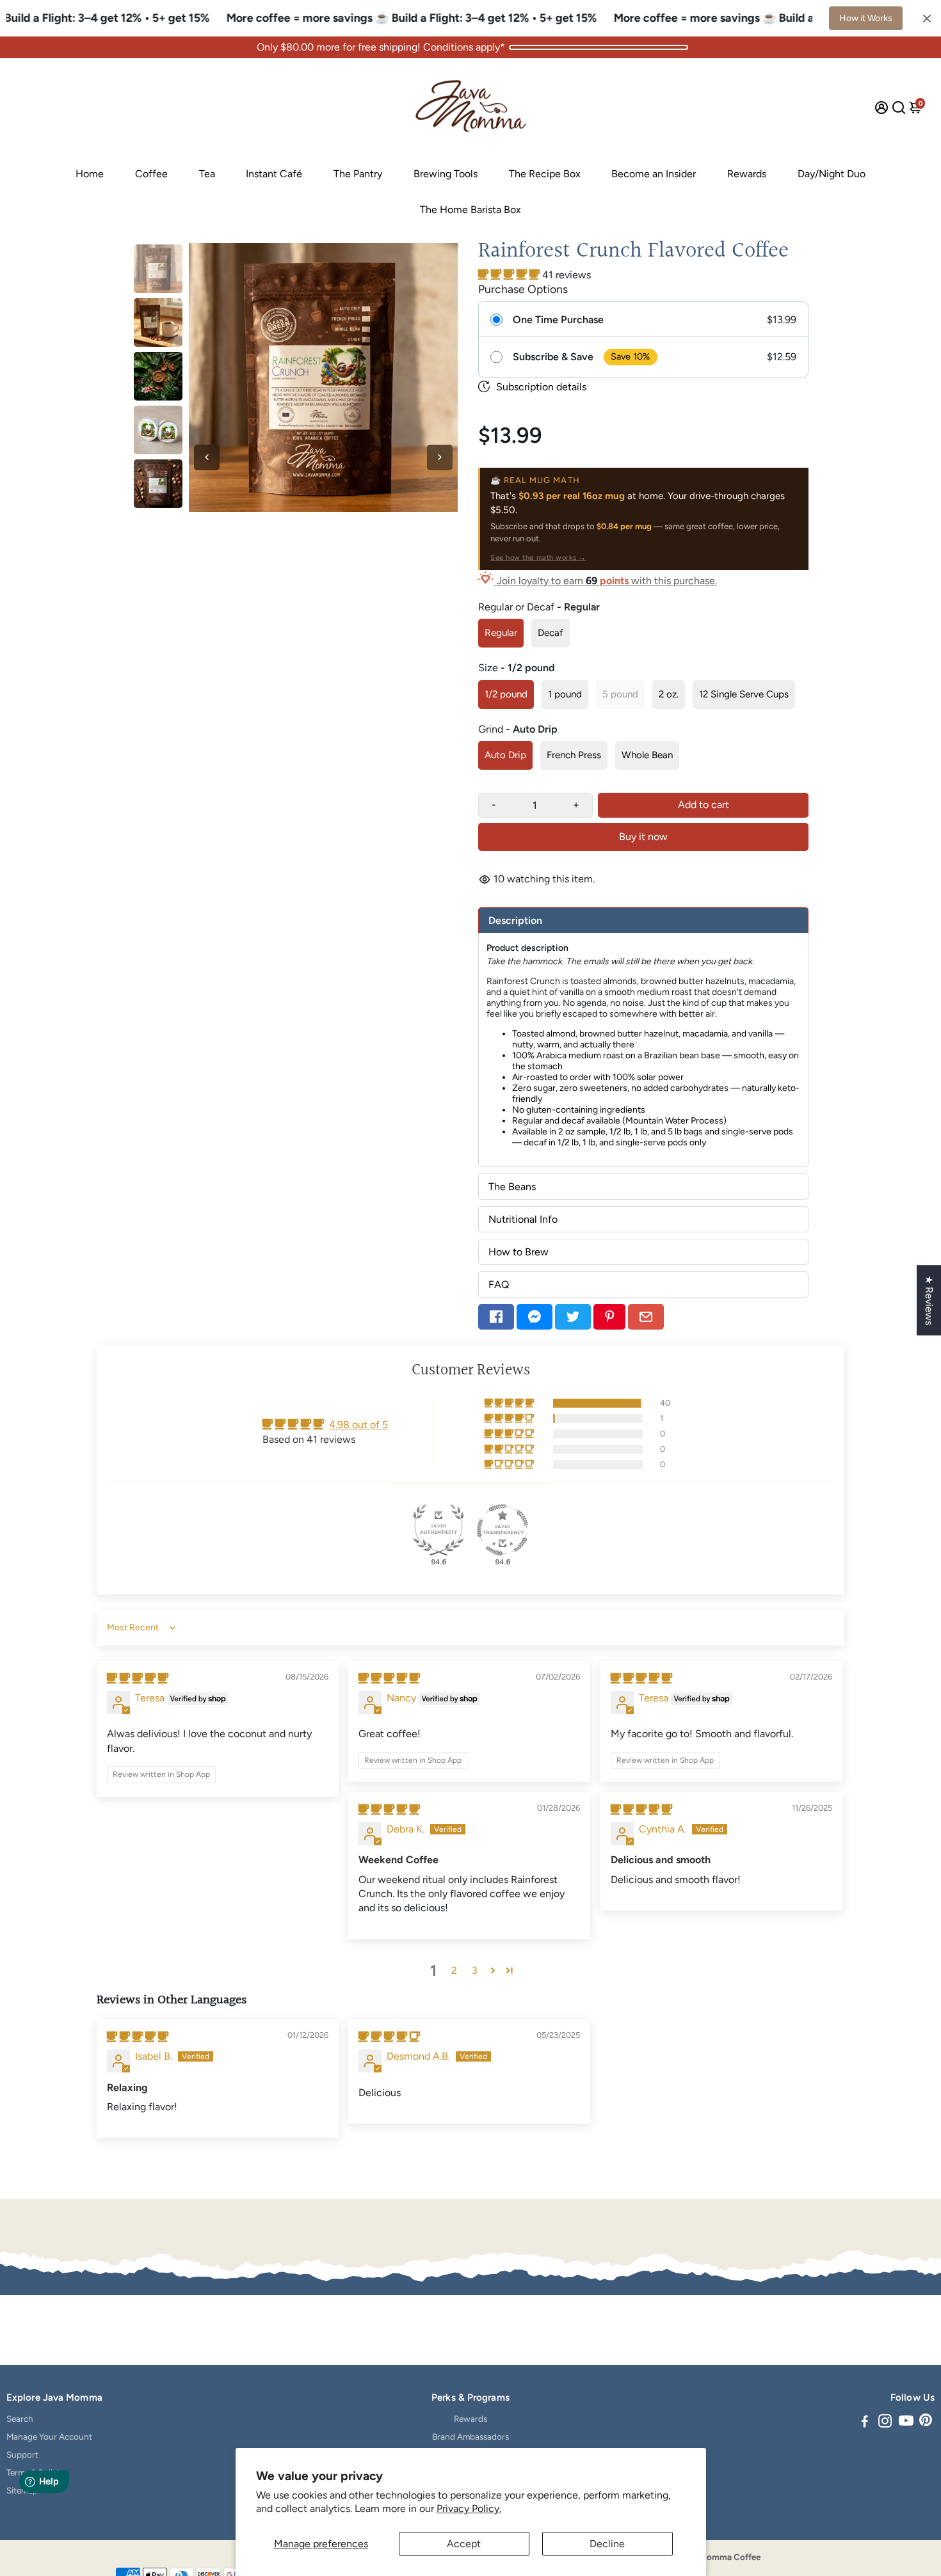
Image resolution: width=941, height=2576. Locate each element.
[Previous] (207, 457)
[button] (510, 275)
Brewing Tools (446, 174)
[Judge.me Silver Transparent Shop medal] (503, 1530)
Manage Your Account (49, 2437)
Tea (207, 174)
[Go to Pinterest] (609, 1317)
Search (20, 2419)
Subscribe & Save (553, 357)
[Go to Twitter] (573, 1317)
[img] (138, 1679)
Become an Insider (654, 174)
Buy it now (643, 837)
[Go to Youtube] (906, 2423)
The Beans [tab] (512, 1187)
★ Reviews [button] (929, 1300)
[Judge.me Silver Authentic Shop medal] (438, 1530)
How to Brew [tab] (519, 1252)
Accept (464, 2544)
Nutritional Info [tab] (523, 1219)
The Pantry (358, 174)
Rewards (747, 174)
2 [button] (454, 1970)
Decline (607, 2544)
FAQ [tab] (499, 1284)
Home (90, 174)
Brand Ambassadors (470, 2437)
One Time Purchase (558, 320)
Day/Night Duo (832, 174)
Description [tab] (515, 920)
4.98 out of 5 (358, 1425)
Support (22, 2454)
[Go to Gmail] (646, 1317)
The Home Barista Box (470, 210)
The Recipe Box (545, 174)
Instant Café (274, 174)
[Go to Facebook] (496, 1317)
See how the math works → (538, 558)
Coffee (151, 174)
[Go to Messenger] (535, 1317)
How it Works (866, 18)
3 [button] (475, 1970)
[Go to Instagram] (885, 2423)
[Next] (440, 457)
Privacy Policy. (469, 2508)
